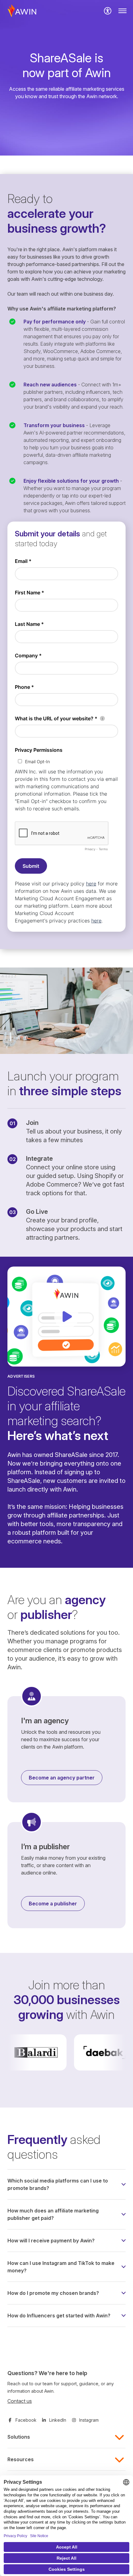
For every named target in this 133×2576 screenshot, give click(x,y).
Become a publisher (53, 1904)
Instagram (89, 2420)
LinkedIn (58, 2420)
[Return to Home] (22, 11)
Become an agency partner (62, 1778)
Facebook (26, 2420)
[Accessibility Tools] (108, 11)
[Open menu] (122, 11)
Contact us (20, 2401)
